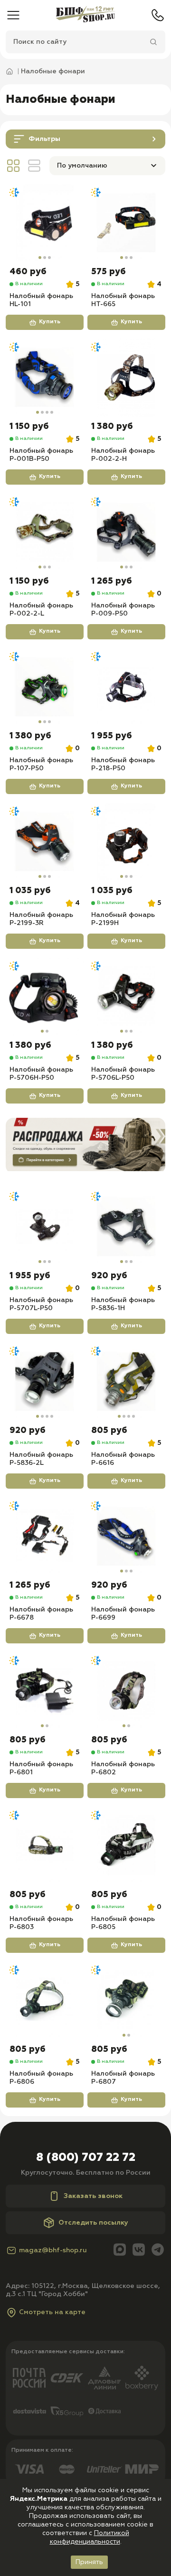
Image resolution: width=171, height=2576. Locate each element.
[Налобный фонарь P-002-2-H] (126, 378)
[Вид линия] (34, 166)
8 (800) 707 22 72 (86, 2158)
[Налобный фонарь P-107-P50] (45, 687)
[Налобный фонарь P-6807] (126, 2000)
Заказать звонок (93, 2196)
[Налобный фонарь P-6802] (126, 1691)
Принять (89, 2562)
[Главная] (85, 15)
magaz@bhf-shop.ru (53, 2250)
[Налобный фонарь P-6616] (126, 1382)
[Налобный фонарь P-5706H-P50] (45, 996)
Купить (50, 322)
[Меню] (13, 15)
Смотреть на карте (52, 2312)
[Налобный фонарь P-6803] (45, 1846)
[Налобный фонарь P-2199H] (126, 842)
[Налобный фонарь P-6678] (45, 1536)
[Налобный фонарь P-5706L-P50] (126, 996)
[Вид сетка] (13, 166)
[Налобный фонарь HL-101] (45, 223)
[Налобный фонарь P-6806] (45, 2000)
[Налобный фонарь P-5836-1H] (126, 1227)
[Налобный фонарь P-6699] (126, 1536)
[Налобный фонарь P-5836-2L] (45, 1382)
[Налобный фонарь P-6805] (126, 1846)
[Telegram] (158, 2251)
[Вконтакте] (139, 2251)
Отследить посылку (93, 2223)
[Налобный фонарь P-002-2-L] (45, 532)
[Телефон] (158, 15)
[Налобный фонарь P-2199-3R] (45, 842)
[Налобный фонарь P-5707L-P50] (45, 1227)
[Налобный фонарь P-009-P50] (126, 532)
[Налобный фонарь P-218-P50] (126, 687)
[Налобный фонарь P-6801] (45, 1691)
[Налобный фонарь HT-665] (126, 223)
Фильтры (44, 139)
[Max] (120, 2251)
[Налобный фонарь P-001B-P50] (45, 378)
